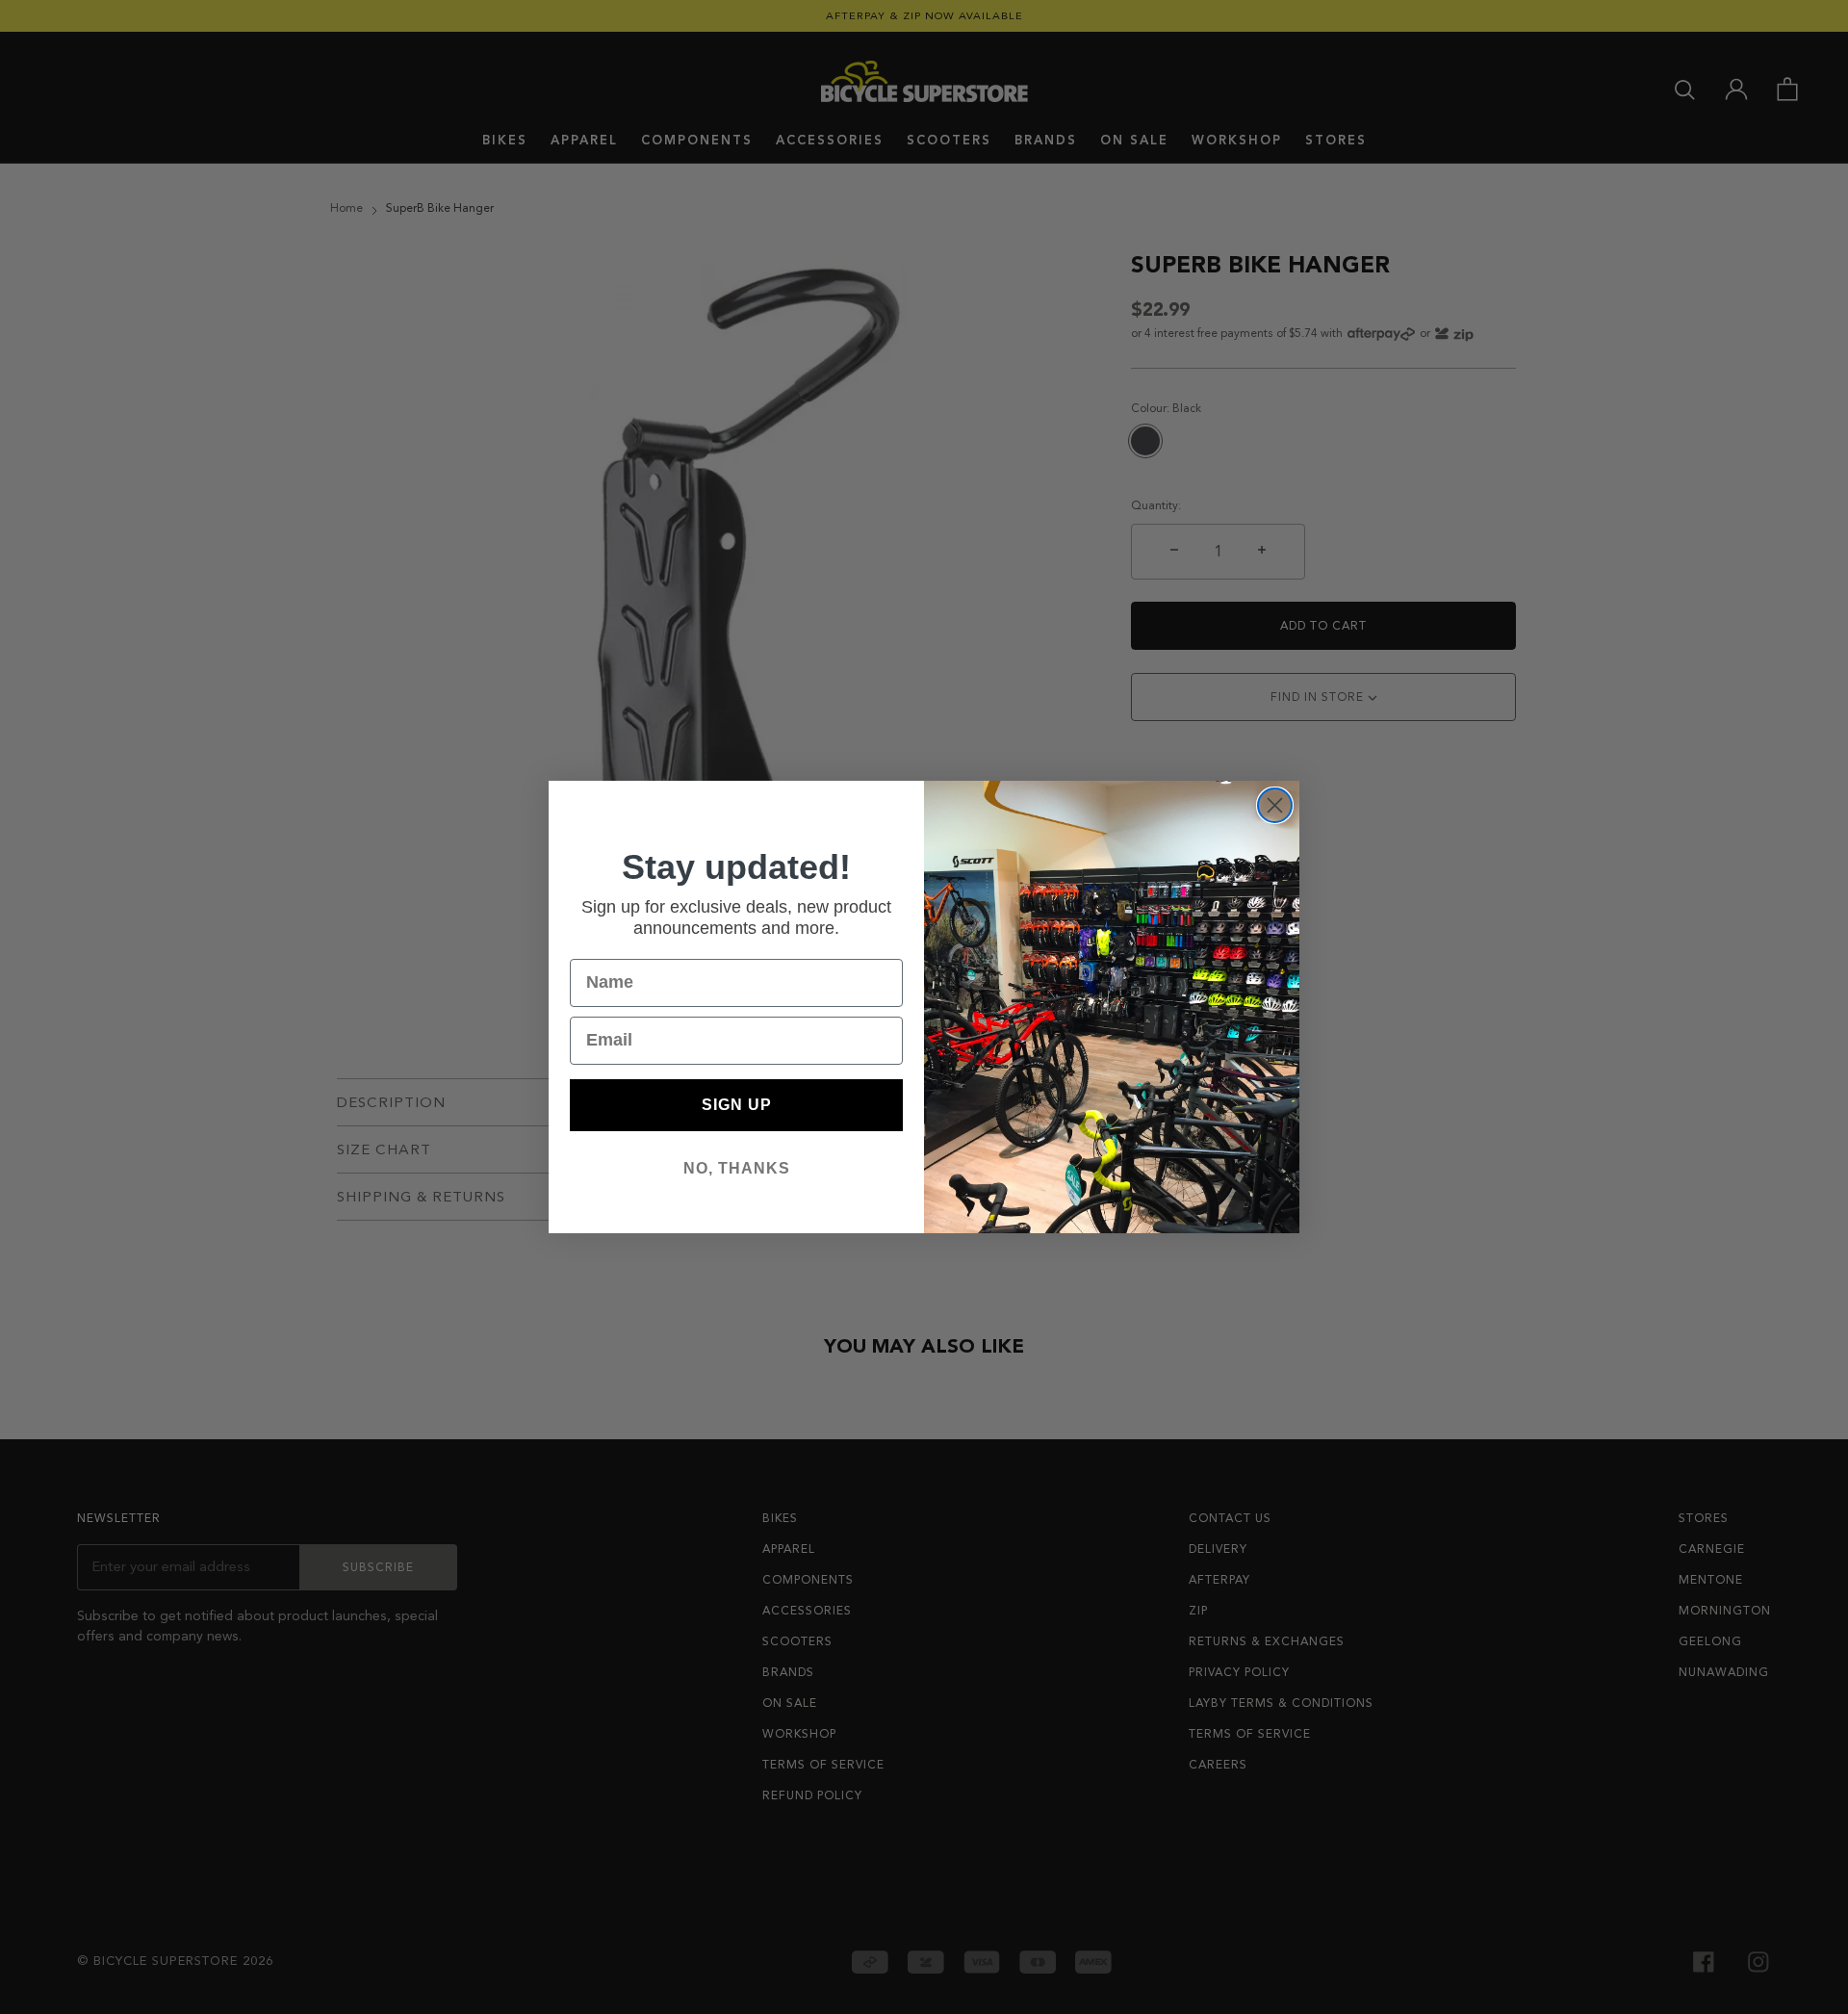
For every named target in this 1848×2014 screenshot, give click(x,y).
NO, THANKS (737, 1168)
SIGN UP (737, 1105)
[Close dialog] (1275, 805)
